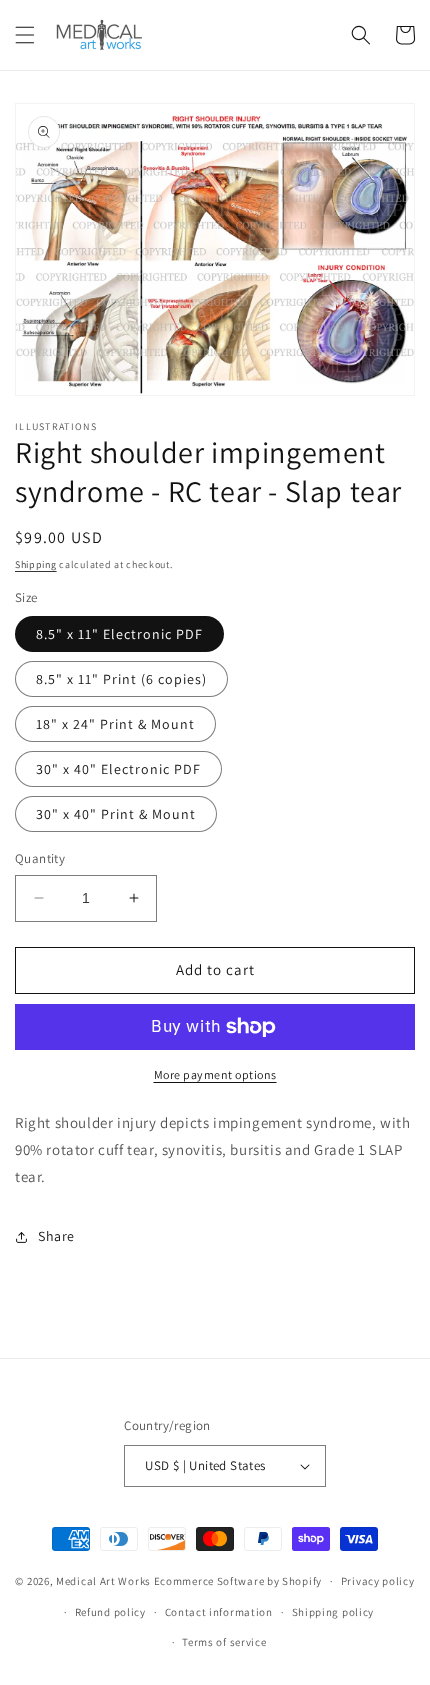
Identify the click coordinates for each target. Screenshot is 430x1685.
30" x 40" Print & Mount (116, 814)
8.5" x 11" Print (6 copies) (121, 679)
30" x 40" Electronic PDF (118, 769)
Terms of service (224, 1642)
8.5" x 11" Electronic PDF (119, 634)
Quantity (40, 858)
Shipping (36, 564)
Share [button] (56, 1236)
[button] (25, 35)
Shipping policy (333, 1612)
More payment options (215, 1074)
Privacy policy (378, 1581)
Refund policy (110, 1612)
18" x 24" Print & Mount (115, 724)
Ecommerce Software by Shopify (238, 1581)
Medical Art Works (103, 1581)
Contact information (219, 1612)
